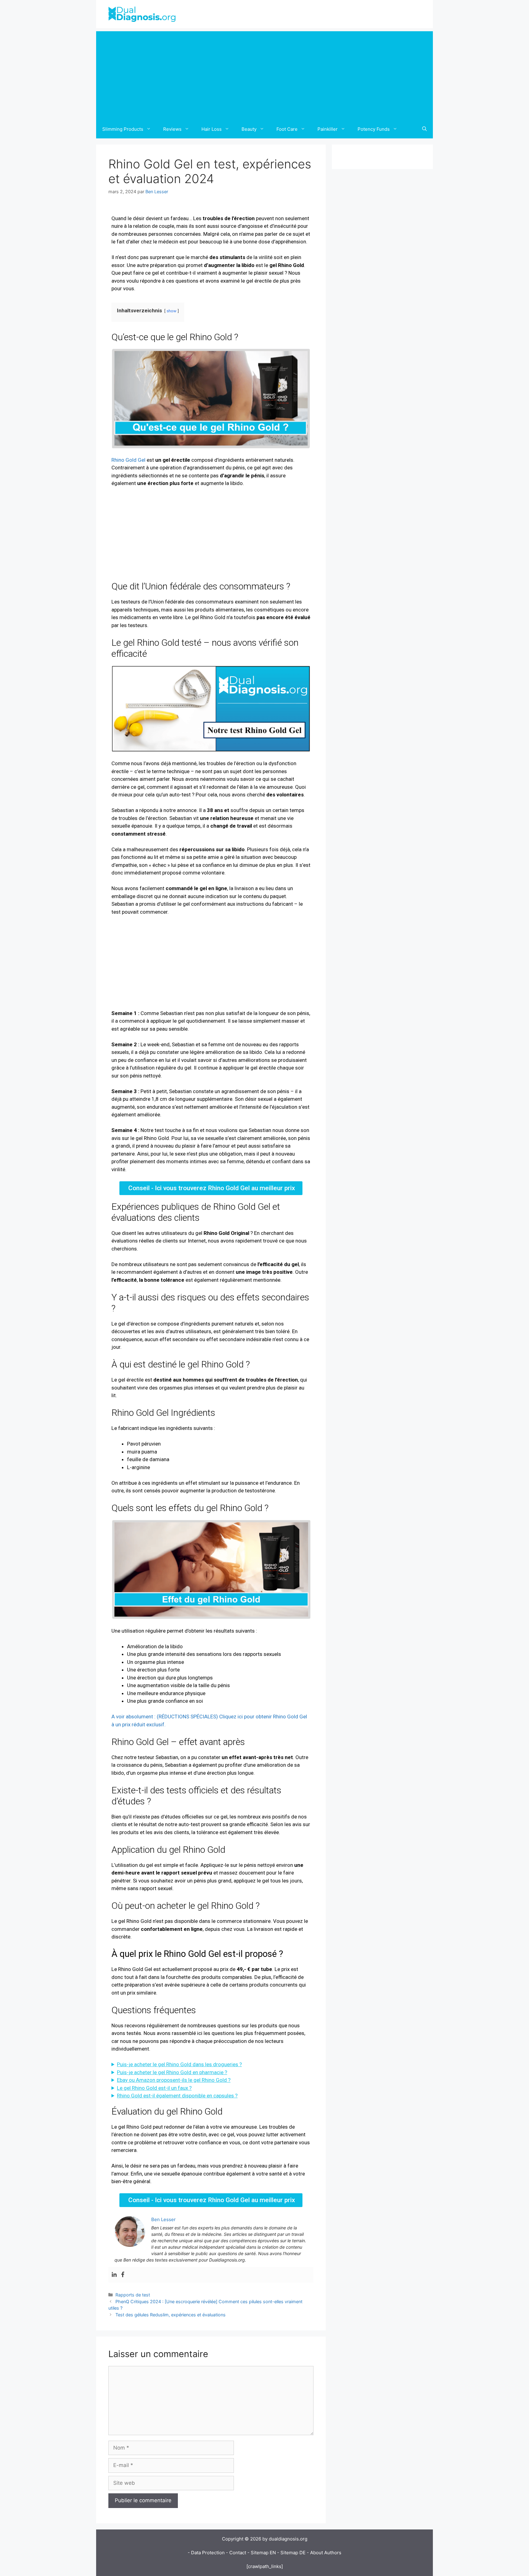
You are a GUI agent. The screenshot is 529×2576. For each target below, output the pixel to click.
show (171, 311)
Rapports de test (133, 2295)
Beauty (249, 129)
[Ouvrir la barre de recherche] (424, 129)
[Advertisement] (264, 74)
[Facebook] (123, 2275)
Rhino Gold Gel (128, 460)
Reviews (172, 129)
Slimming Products (123, 129)
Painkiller (328, 129)
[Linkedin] (114, 2275)
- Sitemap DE (291, 2553)
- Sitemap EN (262, 2553)
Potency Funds (374, 129)
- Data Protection (206, 2553)
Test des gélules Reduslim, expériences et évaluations (171, 2315)
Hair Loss (212, 129)
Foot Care (287, 129)
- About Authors (324, 2553)
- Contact (236, 2553)
